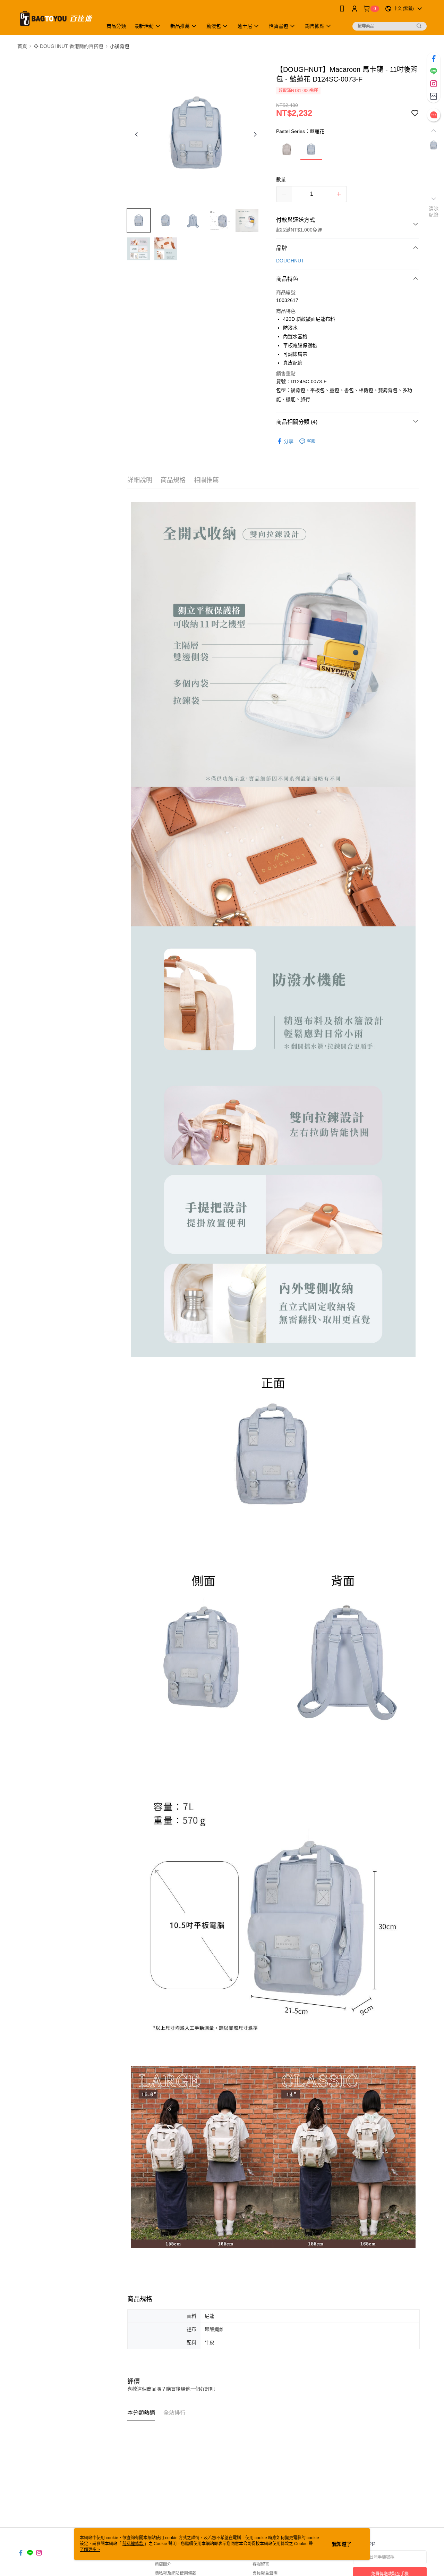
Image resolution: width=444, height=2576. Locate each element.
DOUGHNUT (290, 261)
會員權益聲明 (265, 2573)
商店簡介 (163, 2564)
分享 (289, 441)
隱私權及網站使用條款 (176, 2573)
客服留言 (261, 2564)
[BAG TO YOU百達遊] (56, 18)
